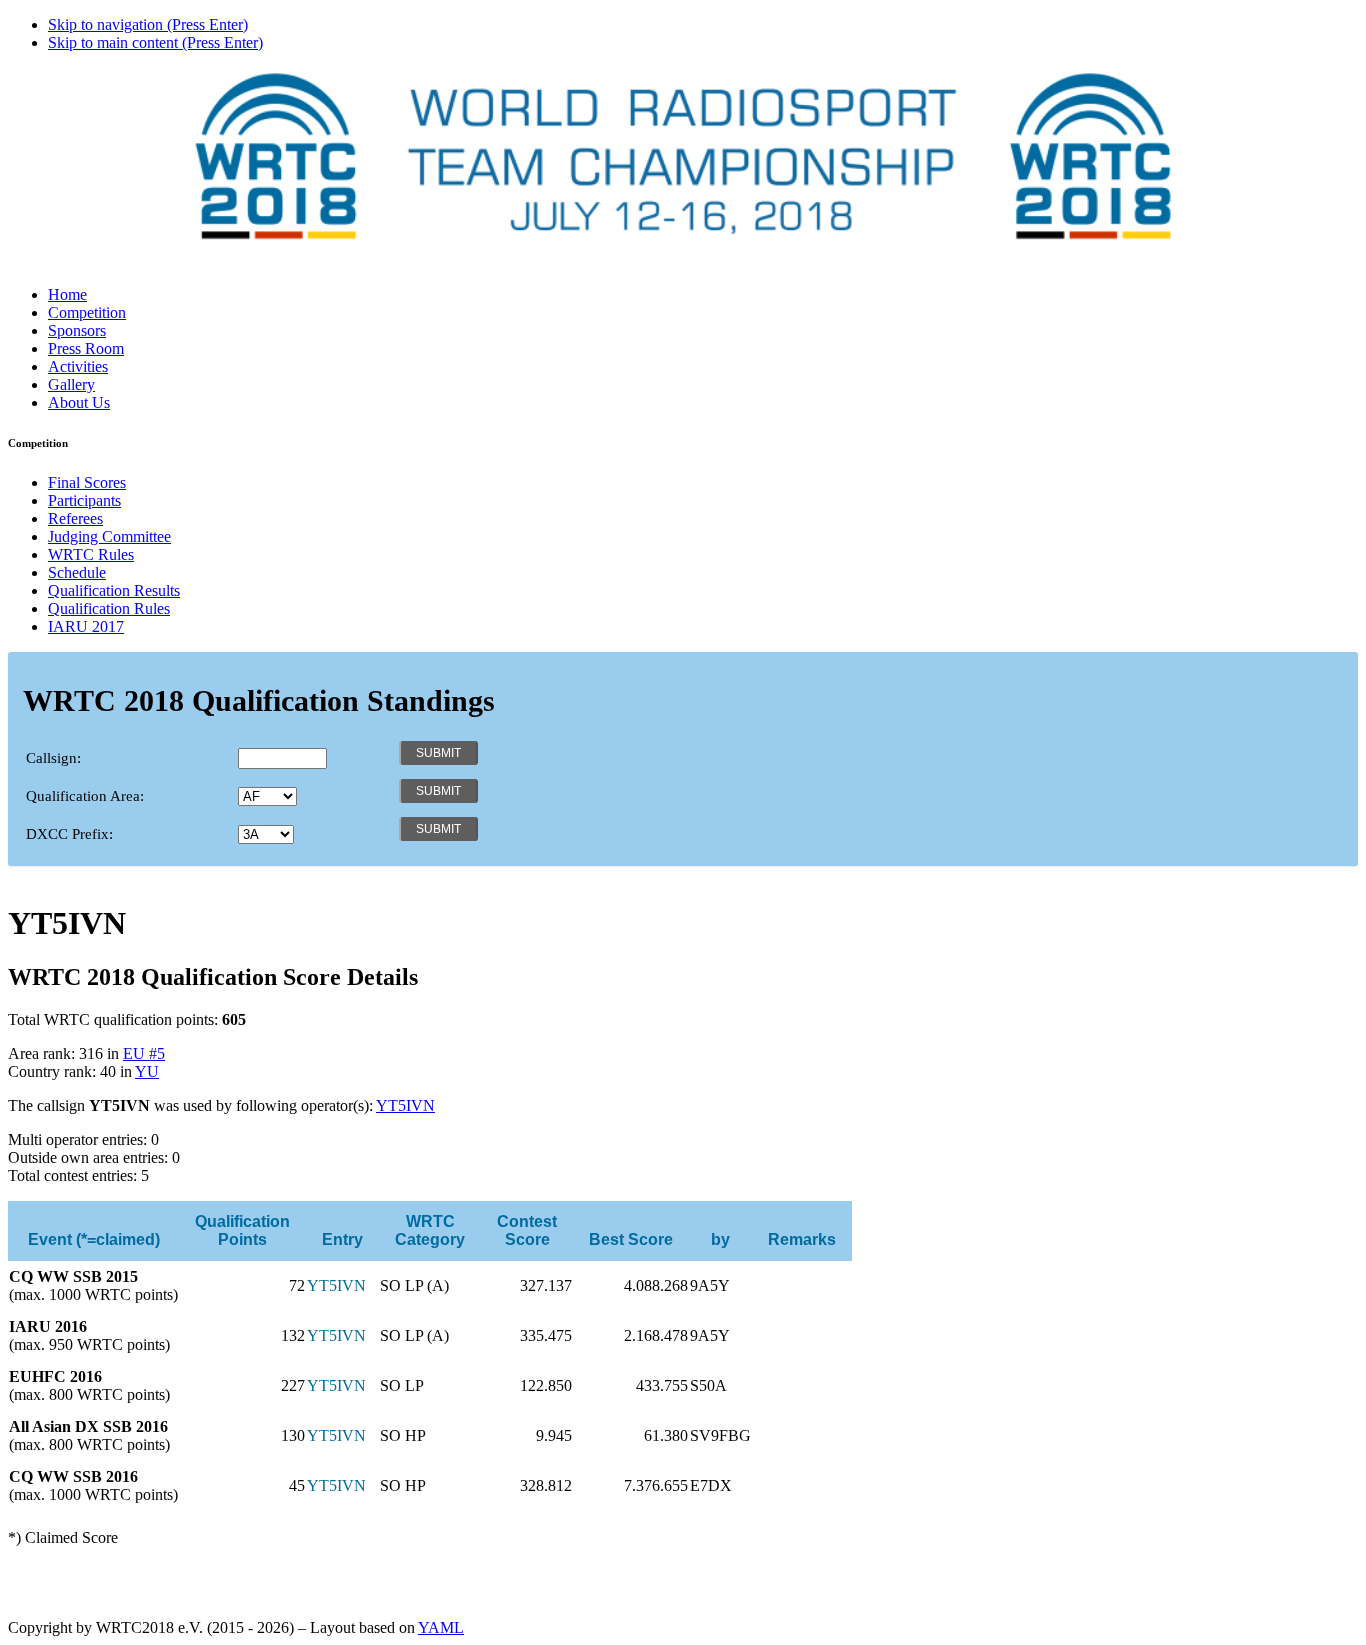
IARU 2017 (86, 626)
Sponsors (77, 330)
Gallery (71, 384)
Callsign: (53, 758)
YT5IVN (405, 1105)
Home (67, 294)
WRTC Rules (91, 554)
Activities (78, 366)
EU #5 (144, 1053)
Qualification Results (114, 590)
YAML (441, 1627)
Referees (75, 518)
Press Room (86, 348)
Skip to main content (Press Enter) (155, 42)
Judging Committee (109, 536)
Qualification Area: (85, 796)
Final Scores (87, 482)
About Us (79, 402)
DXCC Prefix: (69, 834)
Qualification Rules (109, 608)
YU (147, 1071)
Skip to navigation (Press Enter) (148, 24)
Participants (84, 500)
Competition (87, 312)
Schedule (77, 572)
